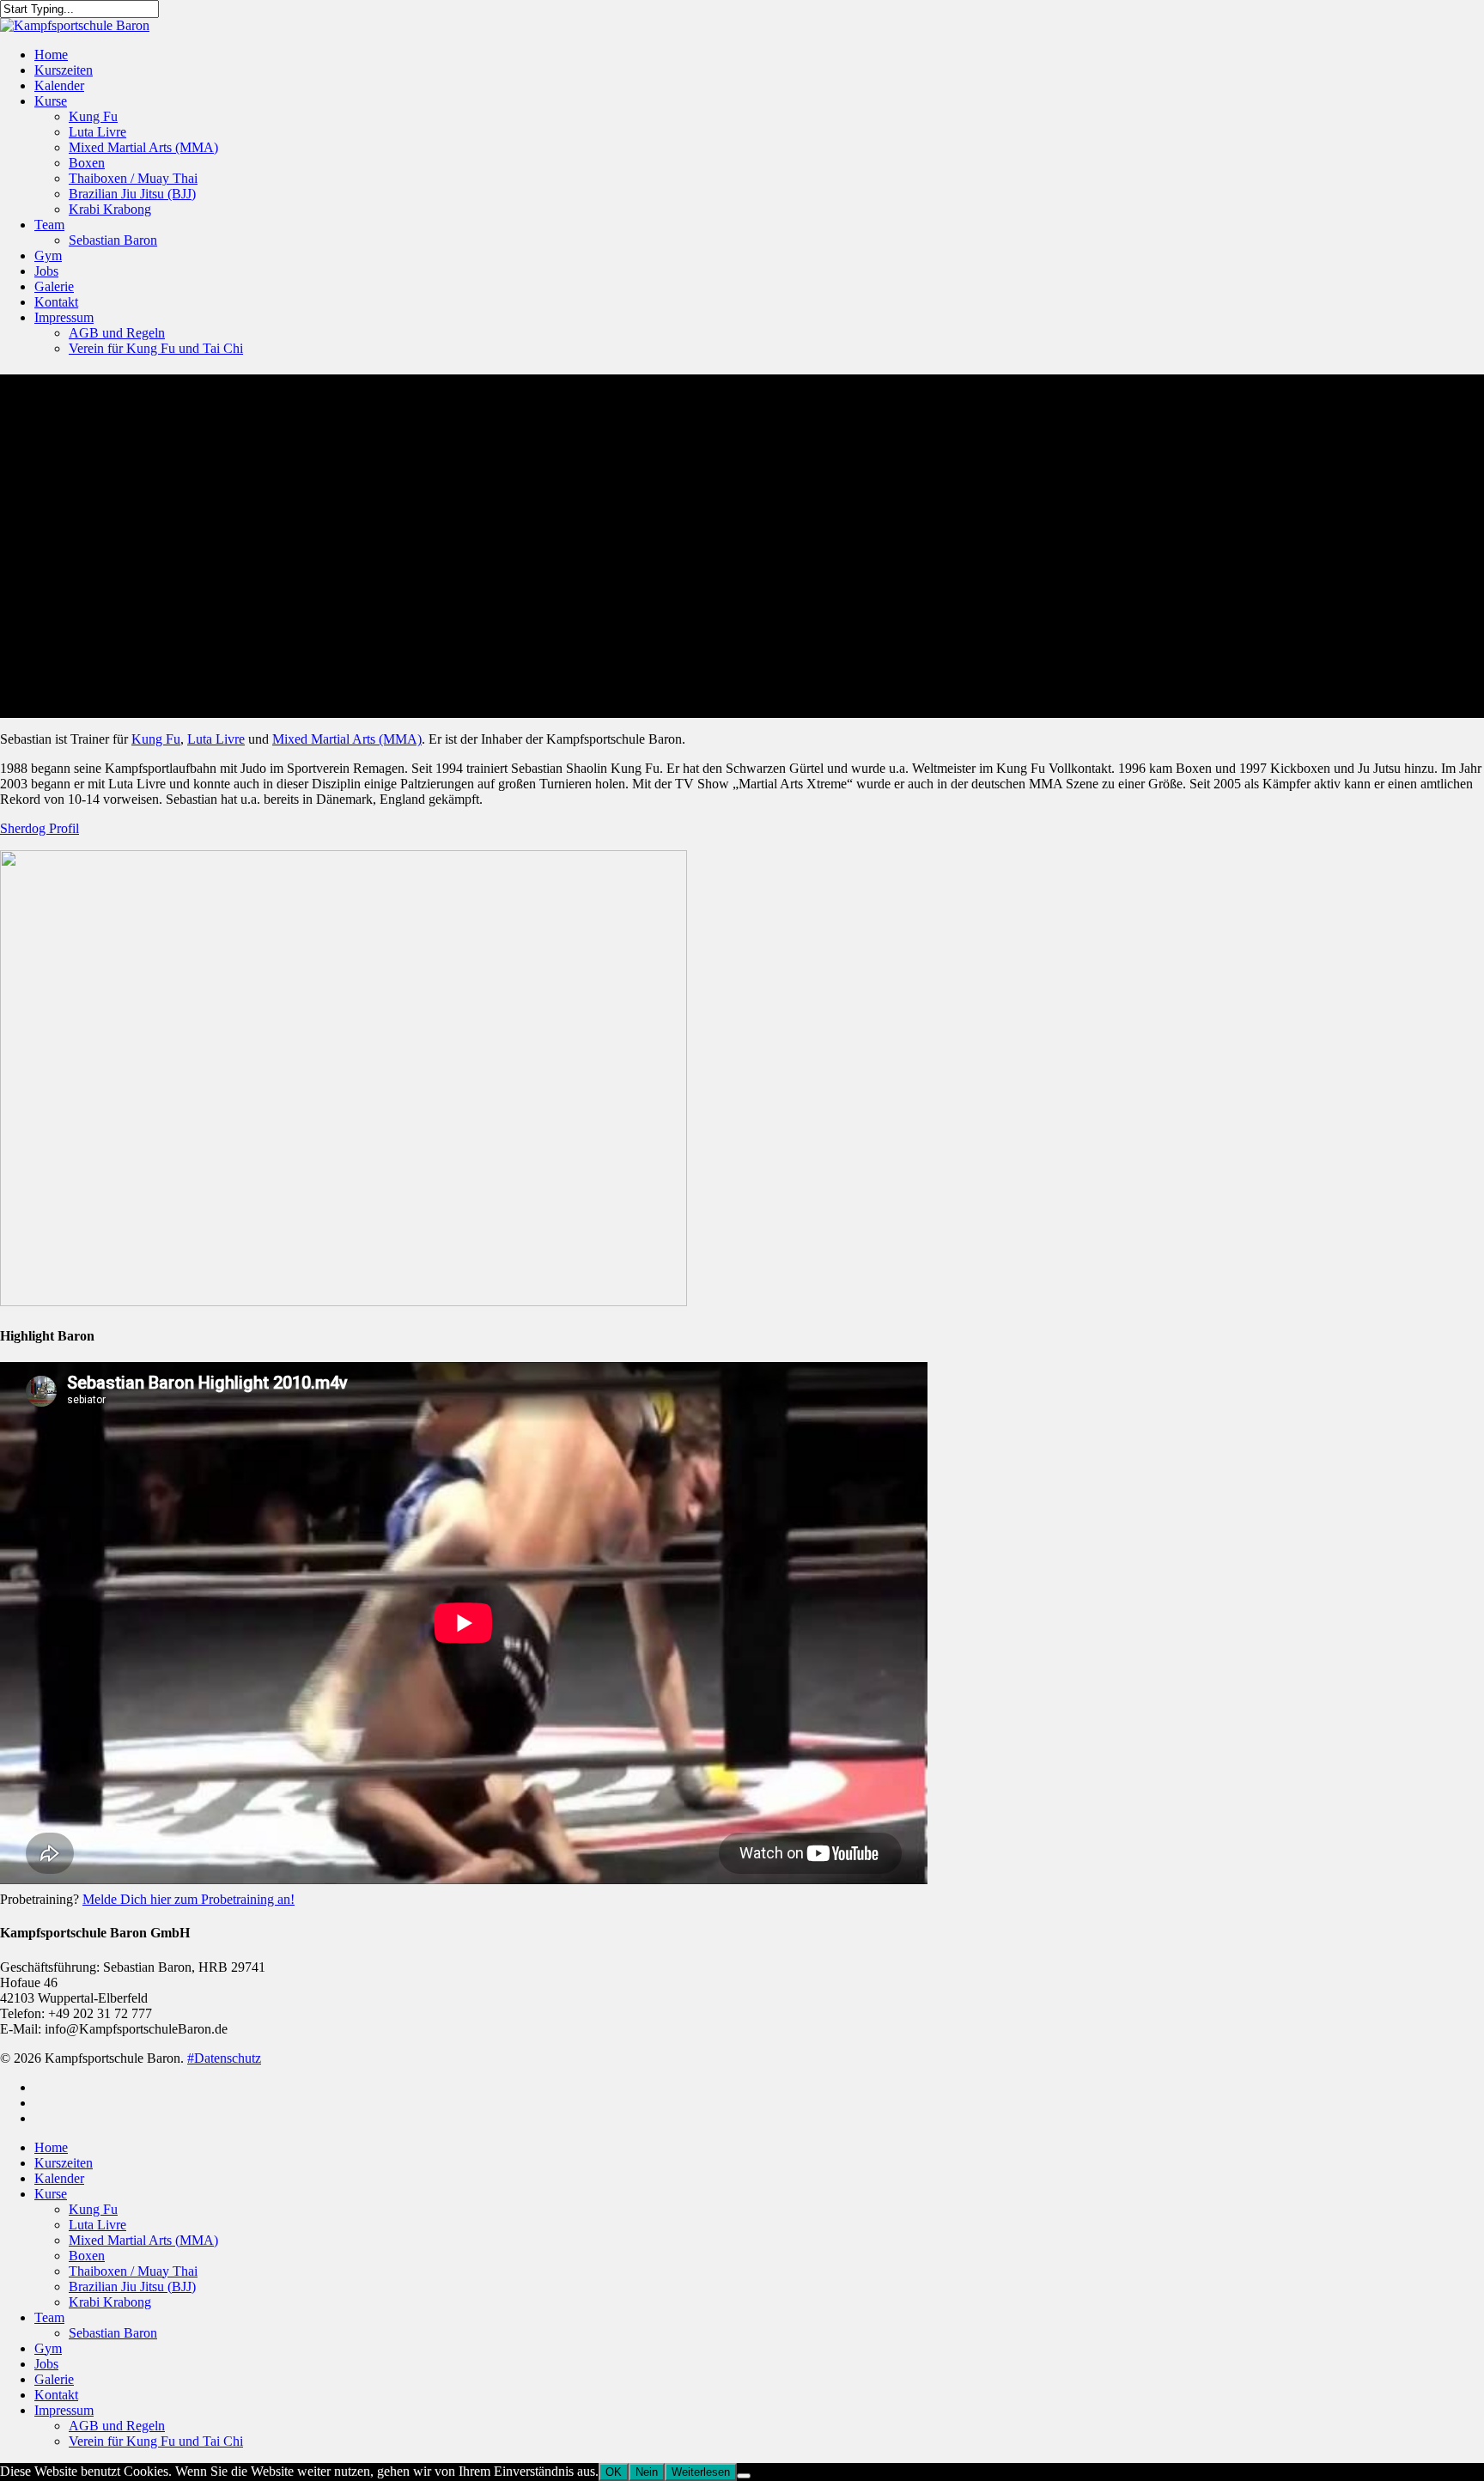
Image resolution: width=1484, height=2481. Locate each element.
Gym (48, 255)
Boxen (87, 163)
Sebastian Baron (113, 240)
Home (51, 55)
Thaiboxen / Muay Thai (133, 178)
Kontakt (56, 302)
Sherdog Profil (40, 828)
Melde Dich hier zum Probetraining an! (189, 1899)
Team (49, 225)
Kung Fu (93, 116)
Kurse (51, 101)
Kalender (59, 85)
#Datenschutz (224, 2058)
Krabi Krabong (110, 209)
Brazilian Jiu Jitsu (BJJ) (132, 194)
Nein (647, 2472)
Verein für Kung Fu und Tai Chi (156, 348)
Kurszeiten (64, 70)
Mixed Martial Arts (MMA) (143, 147)
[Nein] (744, 2476)
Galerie (54, 286)
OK (614, 2472)
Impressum (64, 317)
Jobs (46, 271)
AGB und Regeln (117, 333)
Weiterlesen (701, 2472)
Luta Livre (97, 132)
